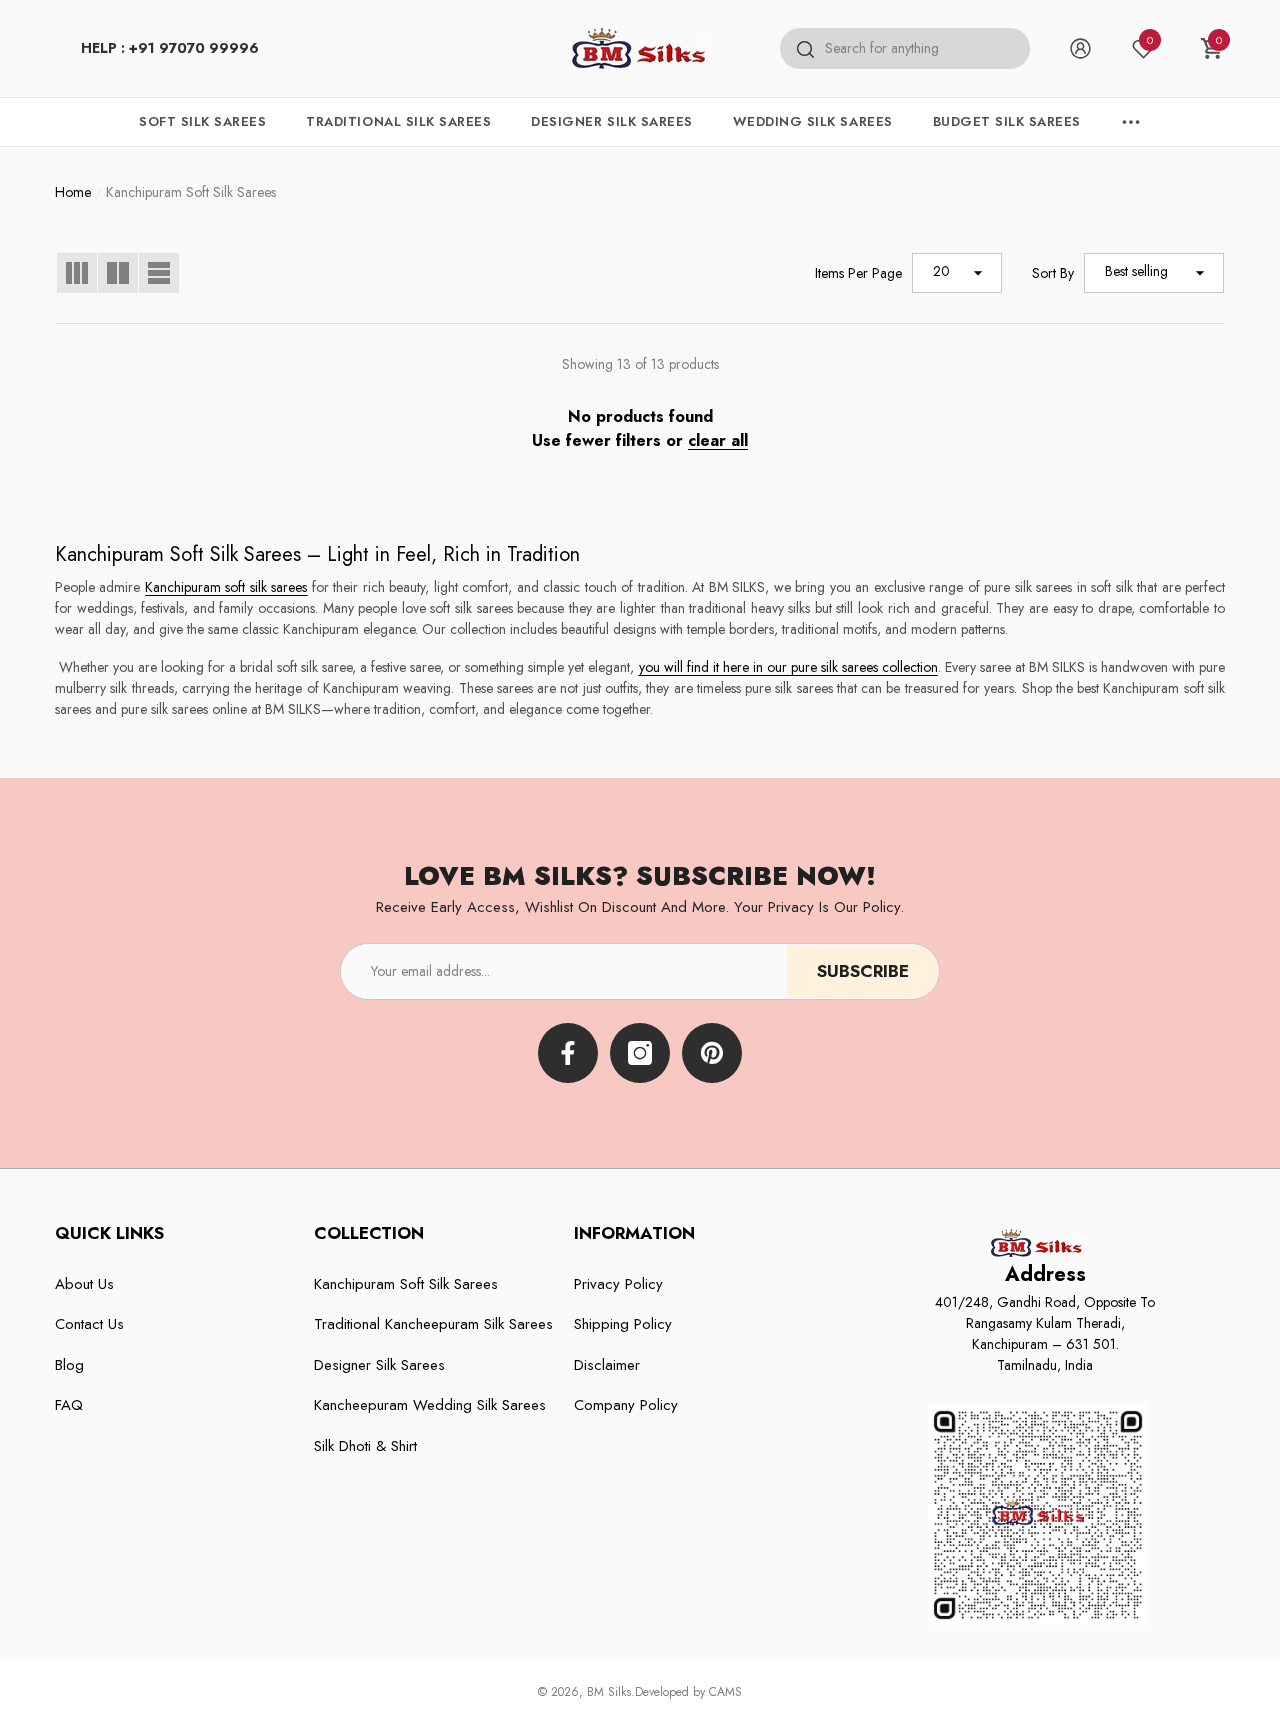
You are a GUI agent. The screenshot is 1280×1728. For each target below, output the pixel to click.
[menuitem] (170, 48)
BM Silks (609, 1692)
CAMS (725, 1692)
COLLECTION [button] (369, 1233)
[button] (1212, 48)
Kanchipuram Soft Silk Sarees (191, 192)
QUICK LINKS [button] (109, 1233)
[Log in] (1080, 48)
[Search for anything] (905, 49)
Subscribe (863, 971)
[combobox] (927, 49)
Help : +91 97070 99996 (170, 48)
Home (73, 192)
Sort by (1053, 273)
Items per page (858, 273)
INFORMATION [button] (634, 1233)
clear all (718, 440)
